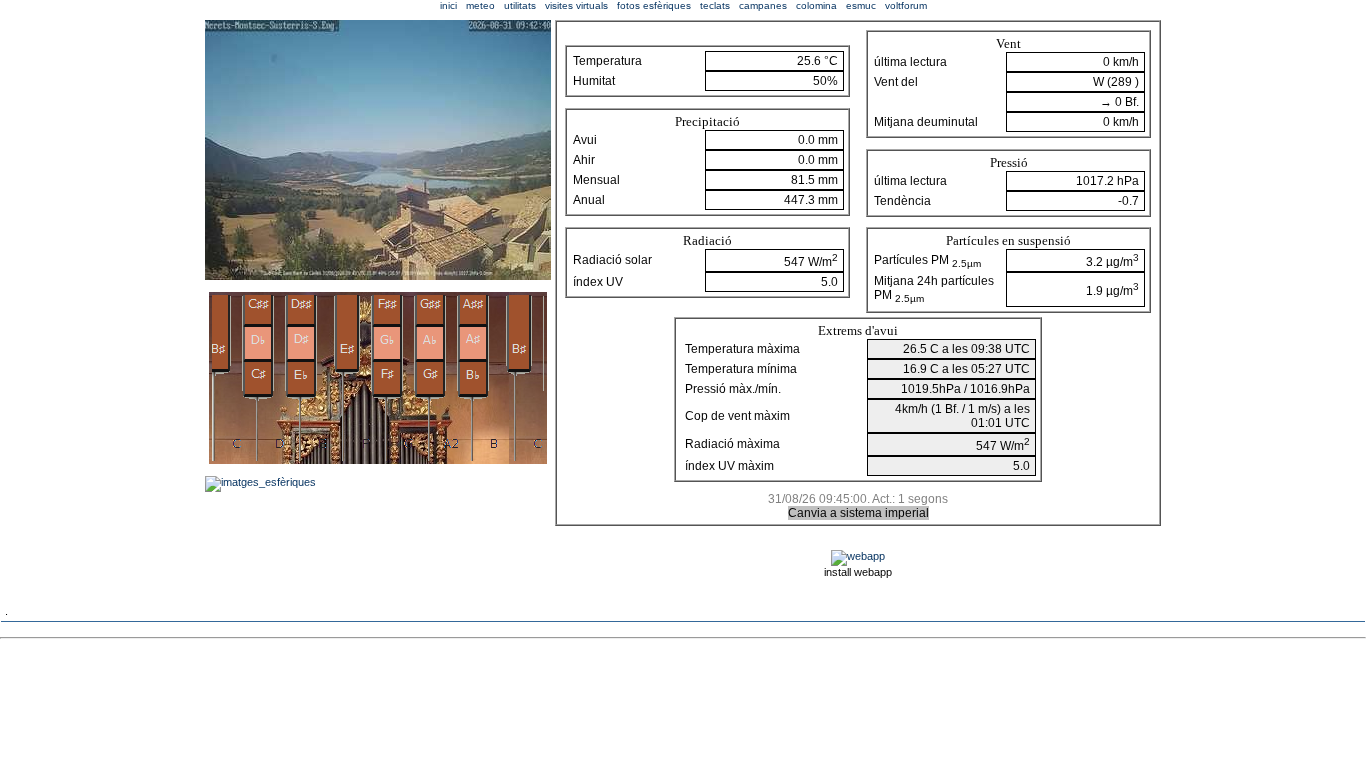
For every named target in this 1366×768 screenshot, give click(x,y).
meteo (480, 5)
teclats (715, 5)
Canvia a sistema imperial (858, 513)
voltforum (906, 5)
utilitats (520, 5)
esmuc (861, 5)
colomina (816, 5)
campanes (763, 5)
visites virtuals (576, 5)
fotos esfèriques (654, 5)
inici (448, 5)
